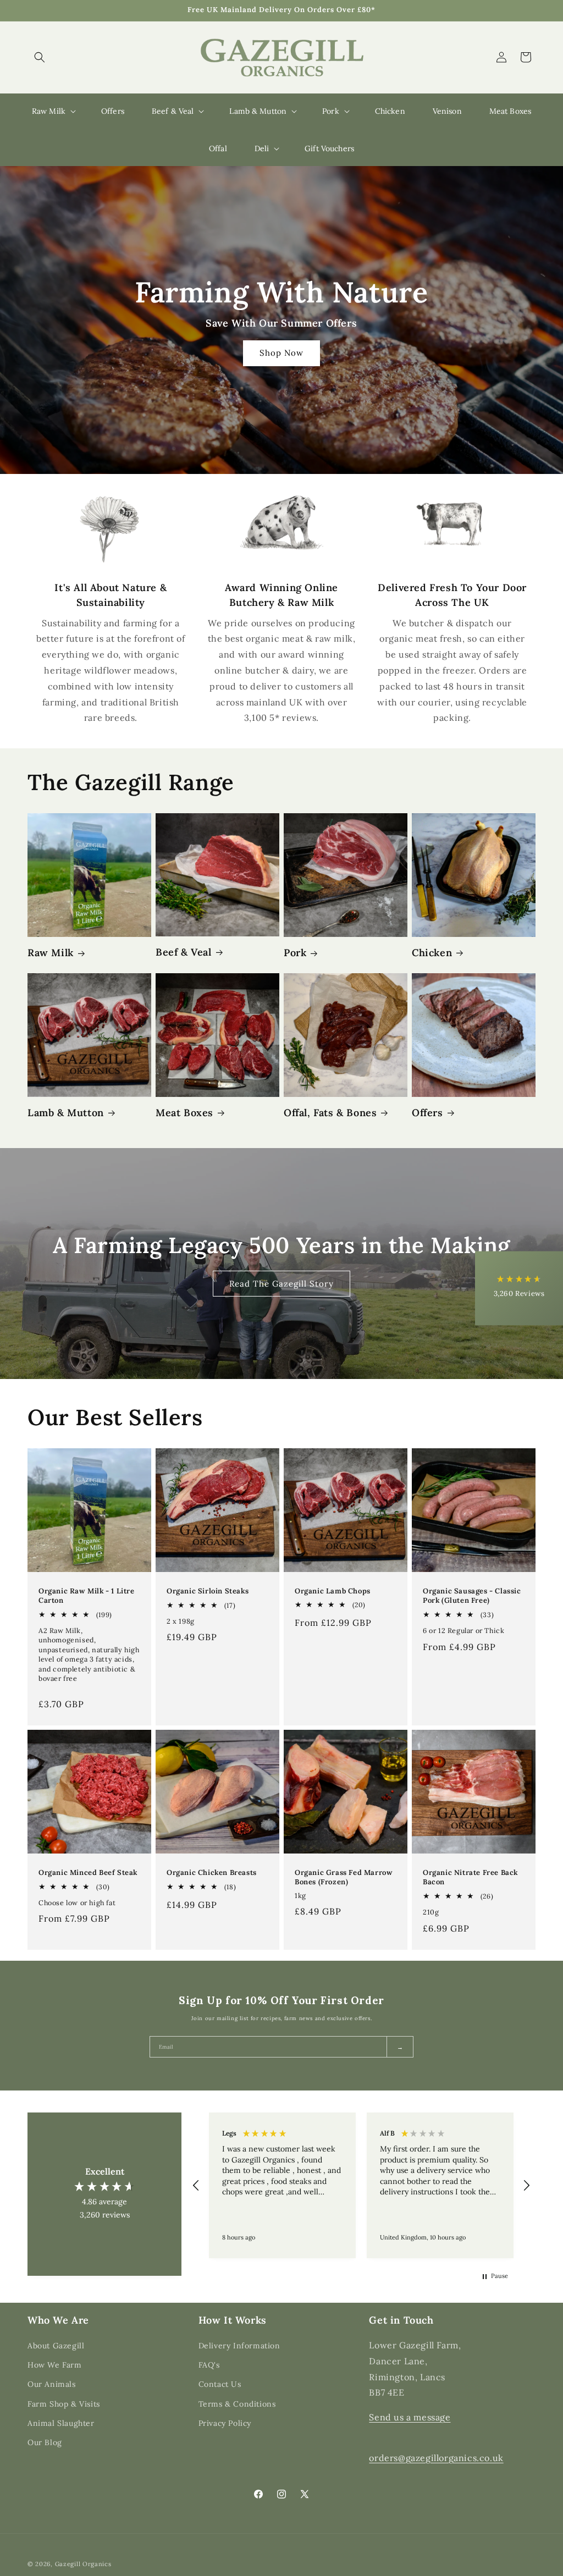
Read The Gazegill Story (281, 1283)
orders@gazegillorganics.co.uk (436, 2458)
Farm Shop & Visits (64, 2404)
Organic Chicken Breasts (212, 1873)
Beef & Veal (184, 952)
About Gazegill (56, 2346)
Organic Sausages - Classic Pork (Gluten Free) (472, 1596)
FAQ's (209, 2365)
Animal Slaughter (61, 2423)
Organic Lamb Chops (333, 1591)
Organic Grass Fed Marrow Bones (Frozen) (344, 1877)
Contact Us (220, 2384)
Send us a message (410, 2417)
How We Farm (55, 2365)
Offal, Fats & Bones (330, 1113)
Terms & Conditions (237, 2404)
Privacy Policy (225, 2423)
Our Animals (52, 2384)
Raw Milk (51, 953)
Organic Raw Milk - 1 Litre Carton (87, 1596)
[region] (361, 2185)
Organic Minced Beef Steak (88, 1873)
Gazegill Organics (83, 2564)
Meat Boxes (184, 1113)
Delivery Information (239, 2346)
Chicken (432, 953)
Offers (427, 1113)
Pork (295, 953)
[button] (40, 57)
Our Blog (45, 2442)
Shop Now (281, 353)
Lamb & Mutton (66, 1113)
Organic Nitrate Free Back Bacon (470, 1878)
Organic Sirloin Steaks (208, 1591)
